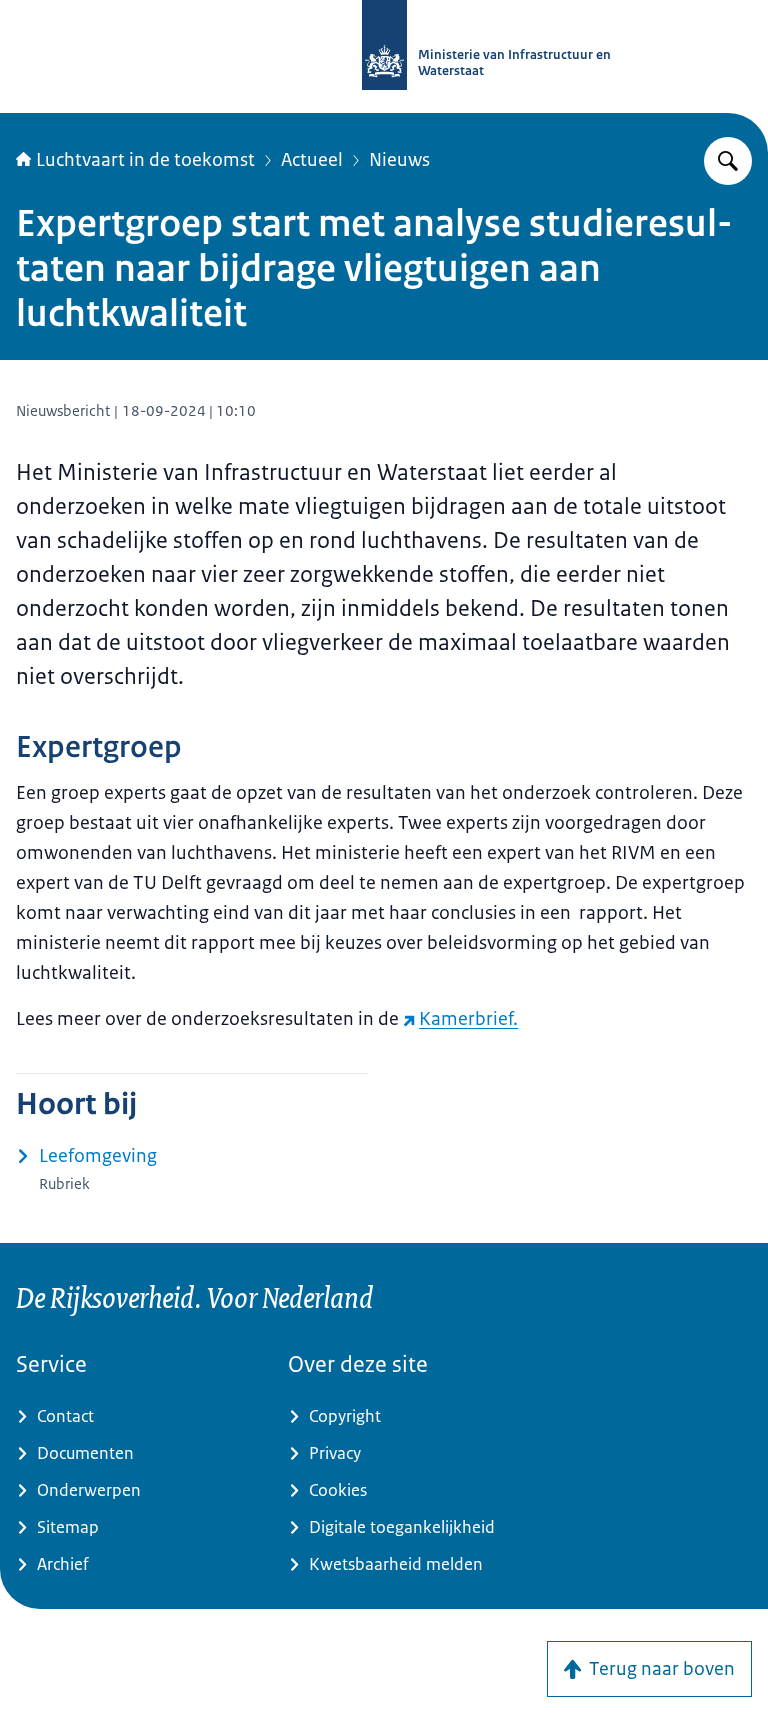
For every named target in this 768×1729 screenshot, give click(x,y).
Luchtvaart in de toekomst (145, 160)
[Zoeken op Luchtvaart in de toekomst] (728, 161)
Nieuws (399, 160)
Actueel (312, 160)
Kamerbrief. (468, 1019)
